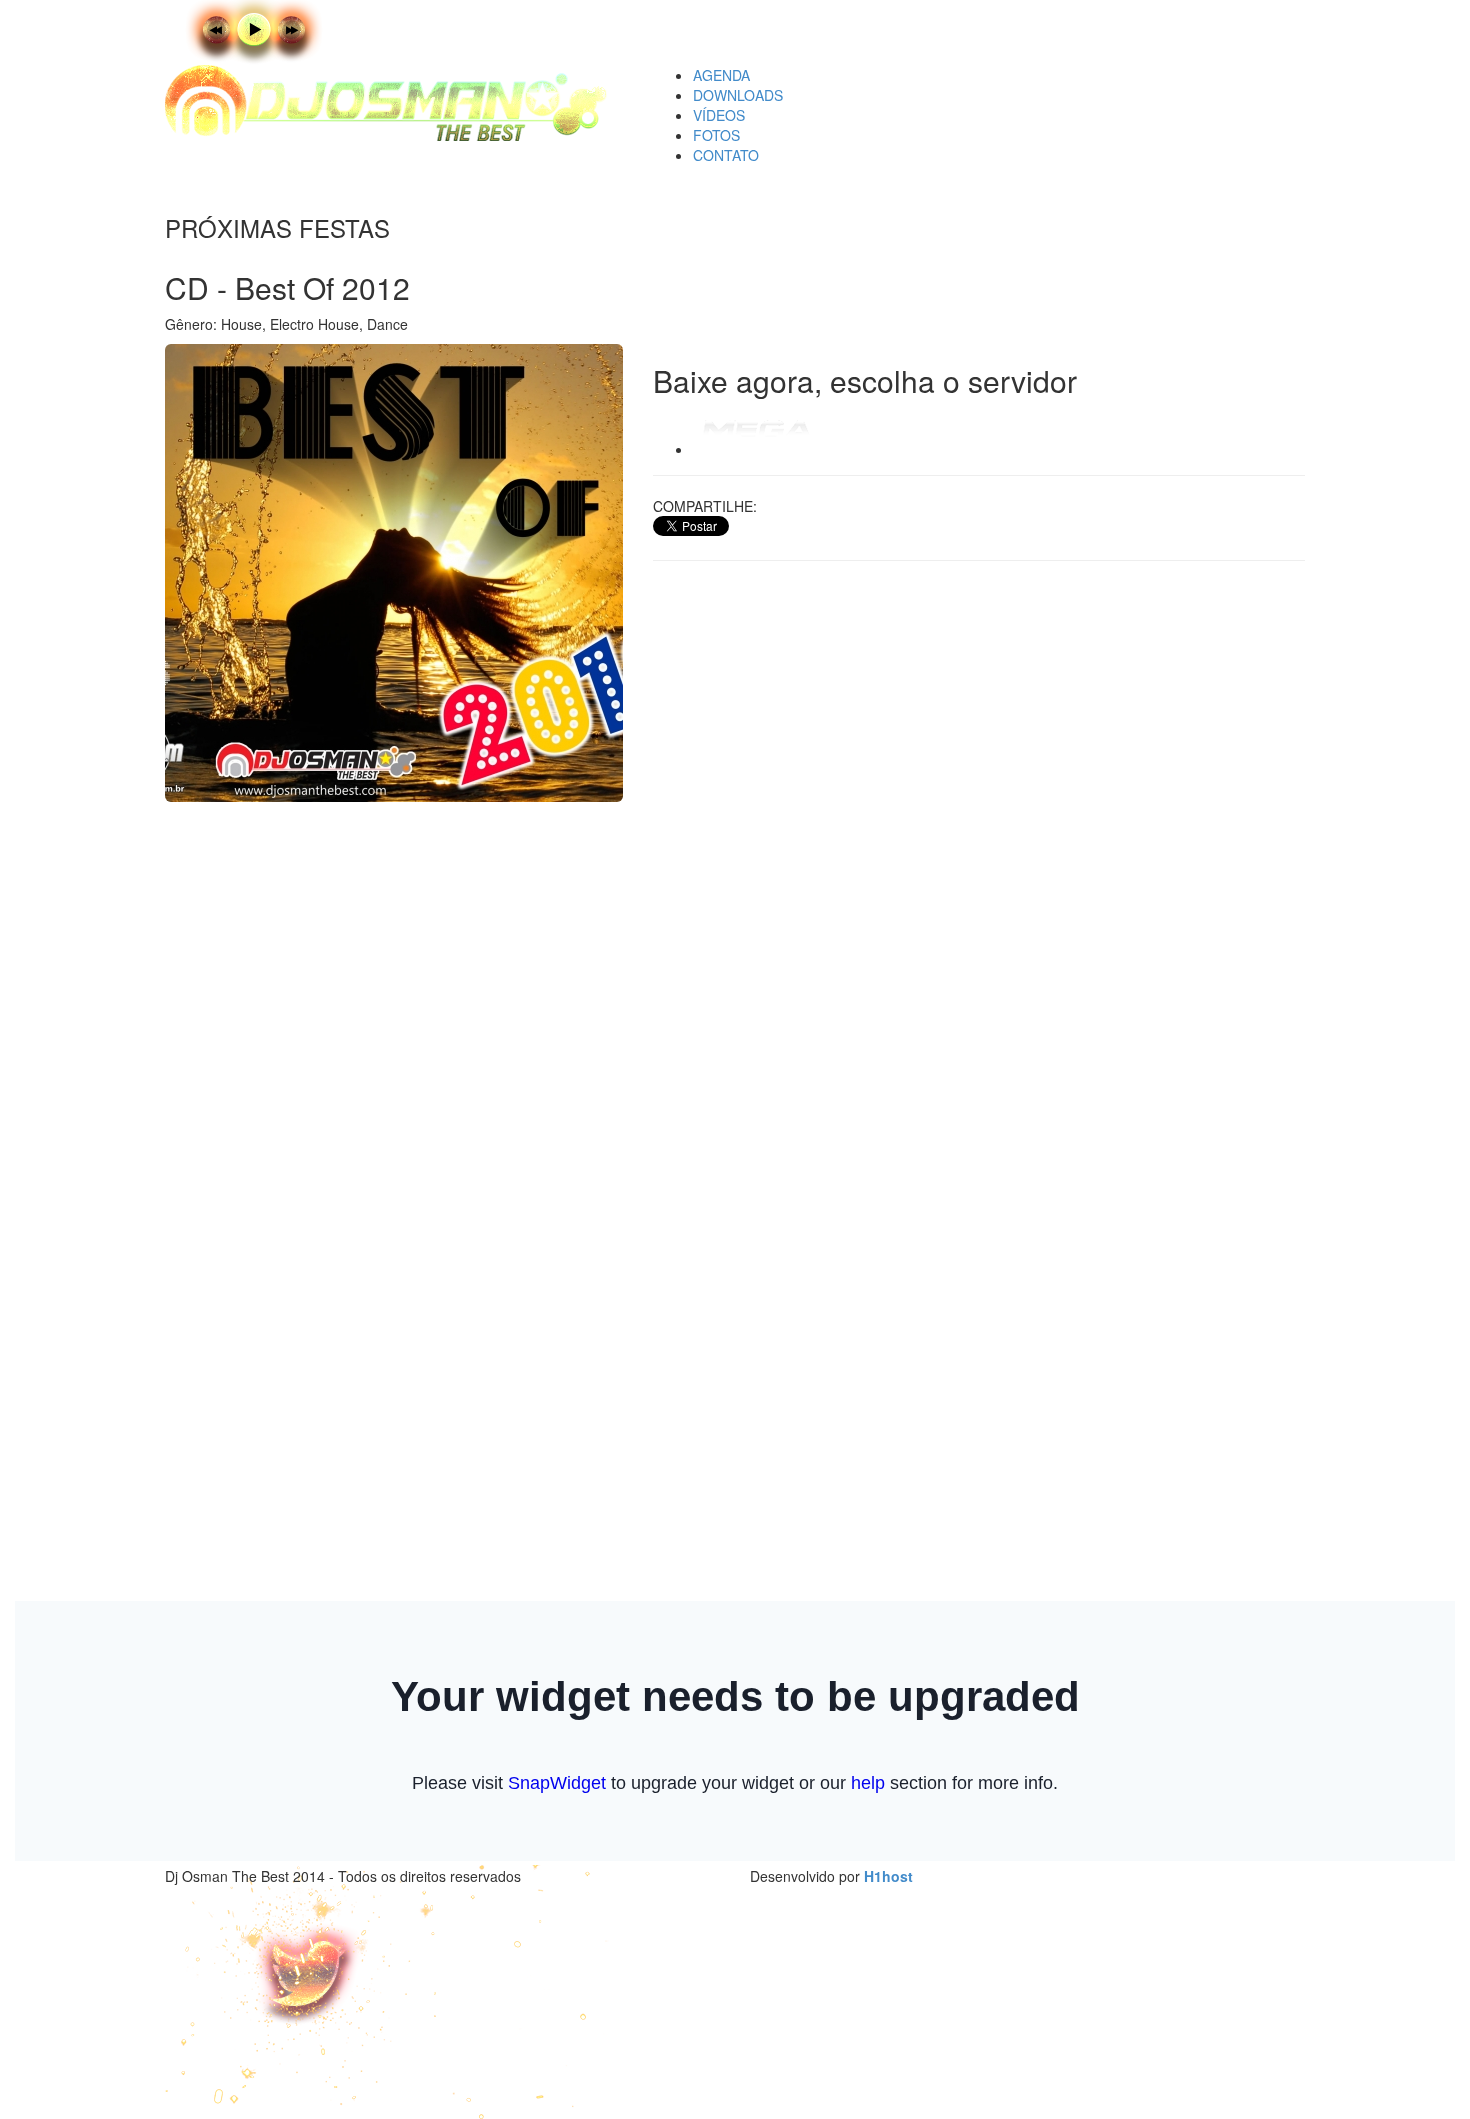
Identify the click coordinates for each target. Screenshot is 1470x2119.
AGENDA (721, 75)
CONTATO (726, 155)
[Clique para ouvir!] (300, 30)
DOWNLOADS (738, 95)
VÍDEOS (719, 115)
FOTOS (716, 135)
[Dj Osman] (394, 103)
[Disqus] (979, 831)
